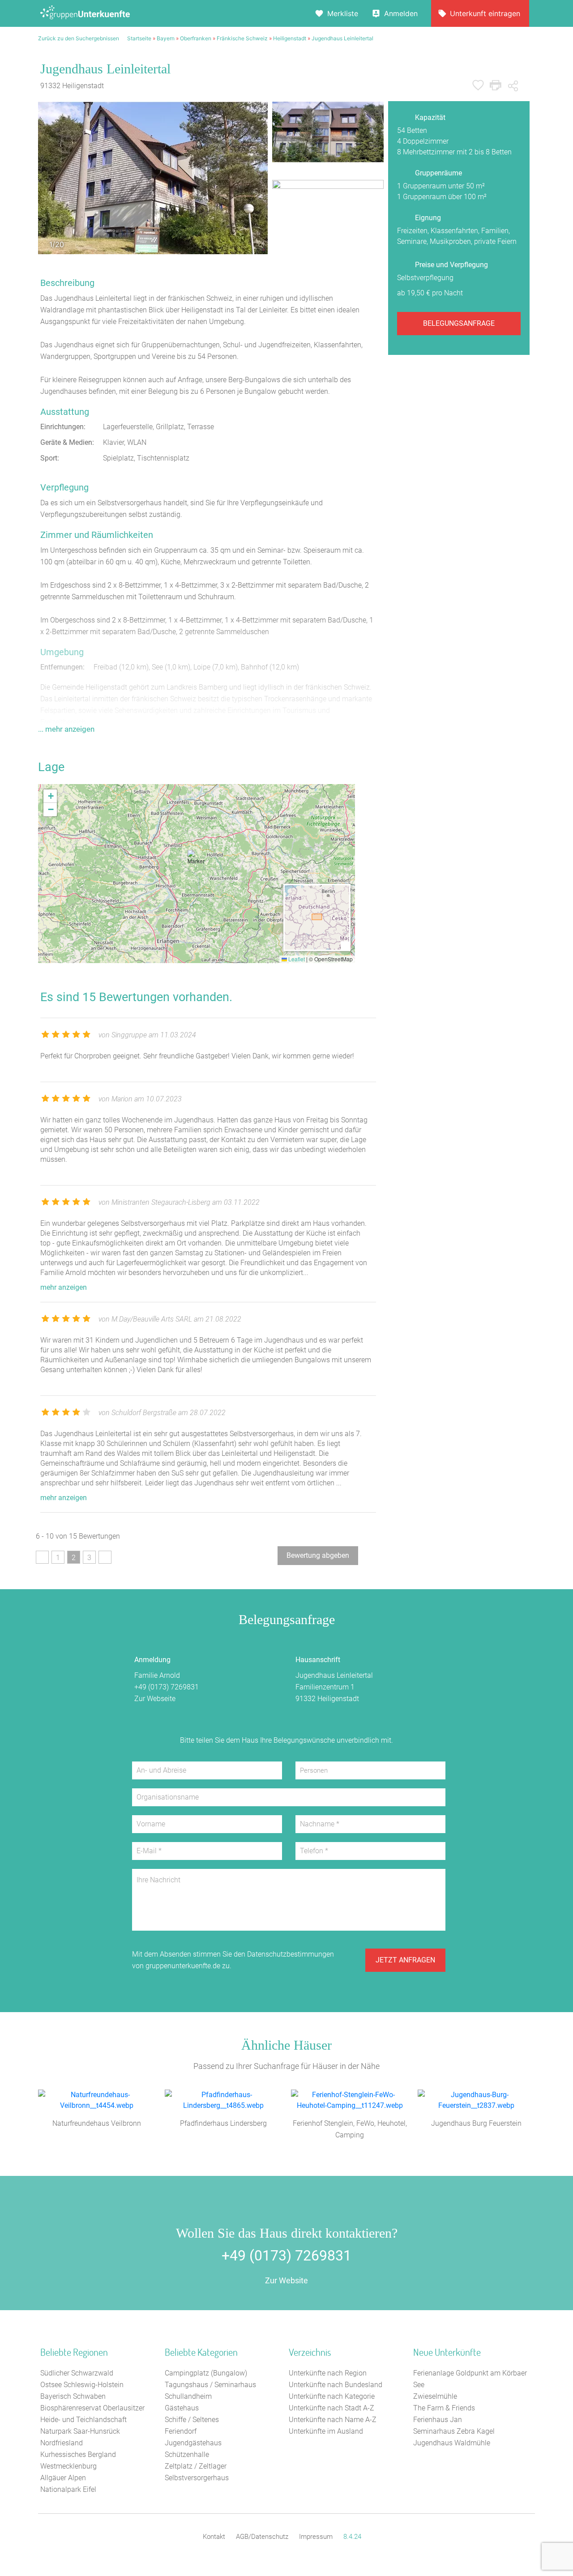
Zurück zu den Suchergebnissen (79, 38)
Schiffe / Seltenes (192, 2420)
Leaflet (296, 959)
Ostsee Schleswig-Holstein (82, 2385)
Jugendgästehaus (193, 2443)
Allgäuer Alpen (63, 2478)
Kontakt (214, 2537)
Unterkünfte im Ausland (326, 2431)
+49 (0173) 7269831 (167, 1687)
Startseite (139, 38)
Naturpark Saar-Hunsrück (80, 2431)
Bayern (166, 38)
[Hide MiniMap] (345, 945)
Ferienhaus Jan (438, 2420)
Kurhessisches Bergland (78, 2454)
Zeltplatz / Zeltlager (196, 2466)
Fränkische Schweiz (242, 38)
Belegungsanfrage (459, 323)
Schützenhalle (187, 2454)
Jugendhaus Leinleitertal (342, 38)
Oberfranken (196, 38)
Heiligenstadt (290, 38)
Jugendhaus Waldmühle (452, 2443)
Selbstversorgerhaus (197, 2478)
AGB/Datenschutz (262, 2537)
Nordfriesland (62, 2443)
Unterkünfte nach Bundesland (336, 2385)
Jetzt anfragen (405, 1960)
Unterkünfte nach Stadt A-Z (331, 2408)
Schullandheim (188, 2396)
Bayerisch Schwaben (73, 2396)
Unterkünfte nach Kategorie (332, 2396)
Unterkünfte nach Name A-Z (333, 2420)
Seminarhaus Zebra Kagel (454, 2431)
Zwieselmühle (435, 2396)
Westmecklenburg (68, 2466)
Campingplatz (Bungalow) (206, 2373)
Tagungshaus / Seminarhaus (210, 2385)
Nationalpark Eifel (68, 2489)
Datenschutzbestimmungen (291, 1954)
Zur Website (286, 2280)
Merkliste (343, 13)
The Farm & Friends (444, 2408)
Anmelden (401, 13)
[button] (197, 862)
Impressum (316, 2537)
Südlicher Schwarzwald (77, 2373)
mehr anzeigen (64, 1287)
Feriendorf (181, 2431)
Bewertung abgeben (318, 1555)
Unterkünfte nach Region (328, 2373)
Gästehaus (182, 2408)
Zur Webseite (155, 1699)
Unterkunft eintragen (485, 13)
